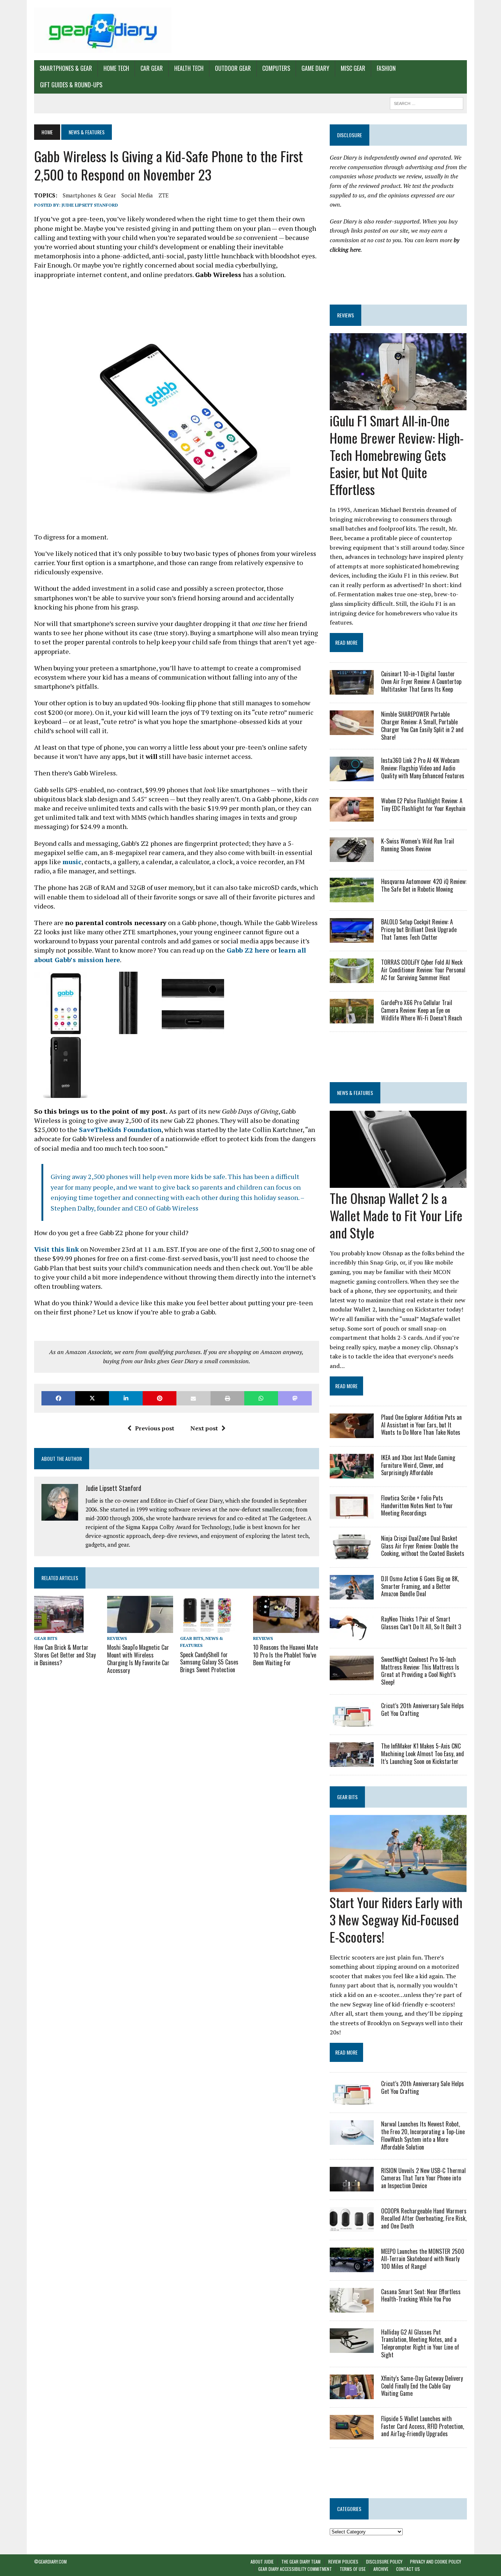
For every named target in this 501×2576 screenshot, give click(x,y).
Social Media (137, 195)
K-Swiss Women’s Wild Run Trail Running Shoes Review (418, 845)
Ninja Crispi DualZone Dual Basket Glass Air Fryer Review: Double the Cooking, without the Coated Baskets (423, 1546)
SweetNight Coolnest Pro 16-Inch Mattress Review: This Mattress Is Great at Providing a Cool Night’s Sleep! (420, 1671)
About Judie (262, 2562)
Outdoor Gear (233, 68)
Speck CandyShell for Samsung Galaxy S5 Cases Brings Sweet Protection (209, 1662)
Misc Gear (353, 68)
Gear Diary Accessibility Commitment (295, 2569)
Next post (204, 1428)
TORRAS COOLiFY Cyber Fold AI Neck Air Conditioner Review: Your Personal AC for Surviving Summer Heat (423, 970)
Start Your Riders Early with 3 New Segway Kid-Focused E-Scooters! (396, 1919)
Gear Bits (46, 1638)
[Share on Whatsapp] (261, 1398)
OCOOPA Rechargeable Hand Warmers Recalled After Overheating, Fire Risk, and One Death (424, 2219)
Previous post (155, 1428)
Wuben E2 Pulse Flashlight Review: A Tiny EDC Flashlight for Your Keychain (423, 805)
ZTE (164, 195)
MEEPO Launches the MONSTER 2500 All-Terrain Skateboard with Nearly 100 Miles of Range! (423, 2259)
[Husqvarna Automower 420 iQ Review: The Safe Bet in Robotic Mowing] (352, 898)
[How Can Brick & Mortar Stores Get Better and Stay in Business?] (59, 1628)
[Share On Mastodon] (295, 1398)
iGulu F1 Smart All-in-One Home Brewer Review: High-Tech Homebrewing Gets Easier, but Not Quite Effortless (397, 455)
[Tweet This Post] (92, 1398)
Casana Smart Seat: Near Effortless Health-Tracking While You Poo (421, 2295)
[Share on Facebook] (58, 1398)
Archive (381, 2569)
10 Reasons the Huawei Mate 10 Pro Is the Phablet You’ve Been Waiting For (286, 1655)
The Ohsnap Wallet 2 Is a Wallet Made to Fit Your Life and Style (396, 1215)
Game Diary (315, 68)
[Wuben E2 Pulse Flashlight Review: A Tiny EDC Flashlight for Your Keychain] (352, 817)
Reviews (117, 1638)
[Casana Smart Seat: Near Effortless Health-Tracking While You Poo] (352, 2307)
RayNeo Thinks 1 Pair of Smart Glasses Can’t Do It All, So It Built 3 (421, 1623)
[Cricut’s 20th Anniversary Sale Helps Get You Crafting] (352, 1721)
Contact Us (408, 2569)
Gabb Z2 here (248, 950)
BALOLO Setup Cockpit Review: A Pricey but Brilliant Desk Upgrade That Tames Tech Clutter (419, 929)
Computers (276, 68)
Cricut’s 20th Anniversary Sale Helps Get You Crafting (423, 1709)
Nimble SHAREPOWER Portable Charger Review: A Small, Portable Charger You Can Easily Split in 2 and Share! (422, 725)
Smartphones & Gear (66, 68)
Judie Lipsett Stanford (90, 205)
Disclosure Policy (384, 2562)
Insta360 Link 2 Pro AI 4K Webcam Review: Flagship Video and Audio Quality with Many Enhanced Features (423, 768)
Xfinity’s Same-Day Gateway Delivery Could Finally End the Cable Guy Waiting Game (422, 2386)
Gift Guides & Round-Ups (71, 85)
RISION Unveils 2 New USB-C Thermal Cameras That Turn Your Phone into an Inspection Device (423, 2178)
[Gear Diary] (103, 30)
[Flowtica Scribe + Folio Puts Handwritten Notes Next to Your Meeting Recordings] (352, 1514)
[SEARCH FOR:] (427, 102)
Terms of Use (353, 2569)
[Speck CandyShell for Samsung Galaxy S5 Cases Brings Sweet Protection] (207, 1628)
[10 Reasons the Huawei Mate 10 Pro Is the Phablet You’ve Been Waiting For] (286, 1628)
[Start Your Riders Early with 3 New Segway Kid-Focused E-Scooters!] (398, 1887)
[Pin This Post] (160, 1398)
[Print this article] (227, 1398)
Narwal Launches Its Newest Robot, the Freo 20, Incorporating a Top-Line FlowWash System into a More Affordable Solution (423, 2135)
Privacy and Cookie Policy (436, 2562)
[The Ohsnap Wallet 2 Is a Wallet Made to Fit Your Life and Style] (398, 1183)
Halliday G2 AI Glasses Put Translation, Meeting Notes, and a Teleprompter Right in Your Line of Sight (420, 2343)
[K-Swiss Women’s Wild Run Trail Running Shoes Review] (352, 857)
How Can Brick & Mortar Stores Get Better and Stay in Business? (65, 1655)
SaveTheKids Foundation (120, 1129)
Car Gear (152, 68)
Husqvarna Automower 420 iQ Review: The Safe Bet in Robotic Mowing (424, 885)
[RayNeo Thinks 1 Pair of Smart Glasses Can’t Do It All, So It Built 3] (352, 1635)
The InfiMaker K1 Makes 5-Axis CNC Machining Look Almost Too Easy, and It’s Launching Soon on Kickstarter (423, 1754)
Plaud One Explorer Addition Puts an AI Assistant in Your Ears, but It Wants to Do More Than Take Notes (421, 1425)
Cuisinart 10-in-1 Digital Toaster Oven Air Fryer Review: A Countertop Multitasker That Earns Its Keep (421, 681)
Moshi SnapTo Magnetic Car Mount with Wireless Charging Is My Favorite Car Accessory (138, 1659)
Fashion (386, 68)
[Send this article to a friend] (193, 1398)
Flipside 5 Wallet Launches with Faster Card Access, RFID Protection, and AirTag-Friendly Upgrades (423, 2426)
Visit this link (56, 1249)
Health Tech (189, 68)
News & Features (355, 1093)
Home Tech (116, 68)
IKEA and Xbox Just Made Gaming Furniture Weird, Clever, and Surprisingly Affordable (418, 1465)
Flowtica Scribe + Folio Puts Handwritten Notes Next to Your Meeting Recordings (417, 1506)
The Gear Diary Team (301, 2562)
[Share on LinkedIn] (126, 1398)
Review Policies (343, 2562)
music (72, 862)
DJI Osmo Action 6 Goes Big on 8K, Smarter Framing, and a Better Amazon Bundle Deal (420, 1586)
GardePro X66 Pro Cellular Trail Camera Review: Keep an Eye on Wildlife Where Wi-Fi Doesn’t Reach (422, 1010)
